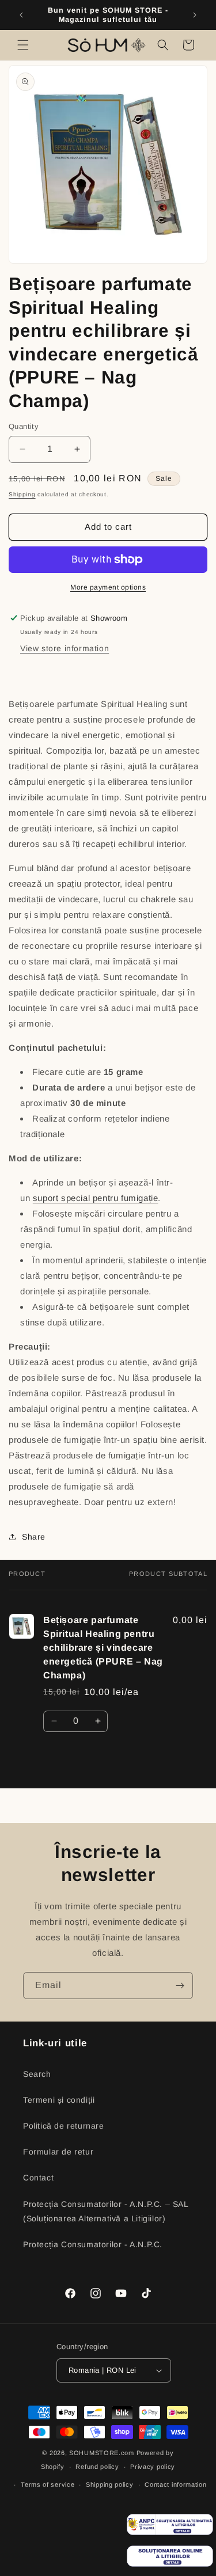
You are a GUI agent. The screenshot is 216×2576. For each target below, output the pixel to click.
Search (37, 2074)
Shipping (22, 494)
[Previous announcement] (21, 15)
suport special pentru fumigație (96, 1198)
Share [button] (34, 1537)
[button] (23, 45)
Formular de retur (58, 2152)
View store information (65, 648)
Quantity (24, 426)
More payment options (108, 587)
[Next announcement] (195, 15)
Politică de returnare (64, 2126)
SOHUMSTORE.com (102, 2453)
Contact (38, 2178)
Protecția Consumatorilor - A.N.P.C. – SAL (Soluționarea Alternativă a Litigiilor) (106, 2211)
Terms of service (48, 2484)
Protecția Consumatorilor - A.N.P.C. (93, 2244)
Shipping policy (110, 2484)
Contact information (175, 2484)
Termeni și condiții (59, 2100)
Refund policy (97, 2467)
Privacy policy (153, 2467)
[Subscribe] (180, 1986)
